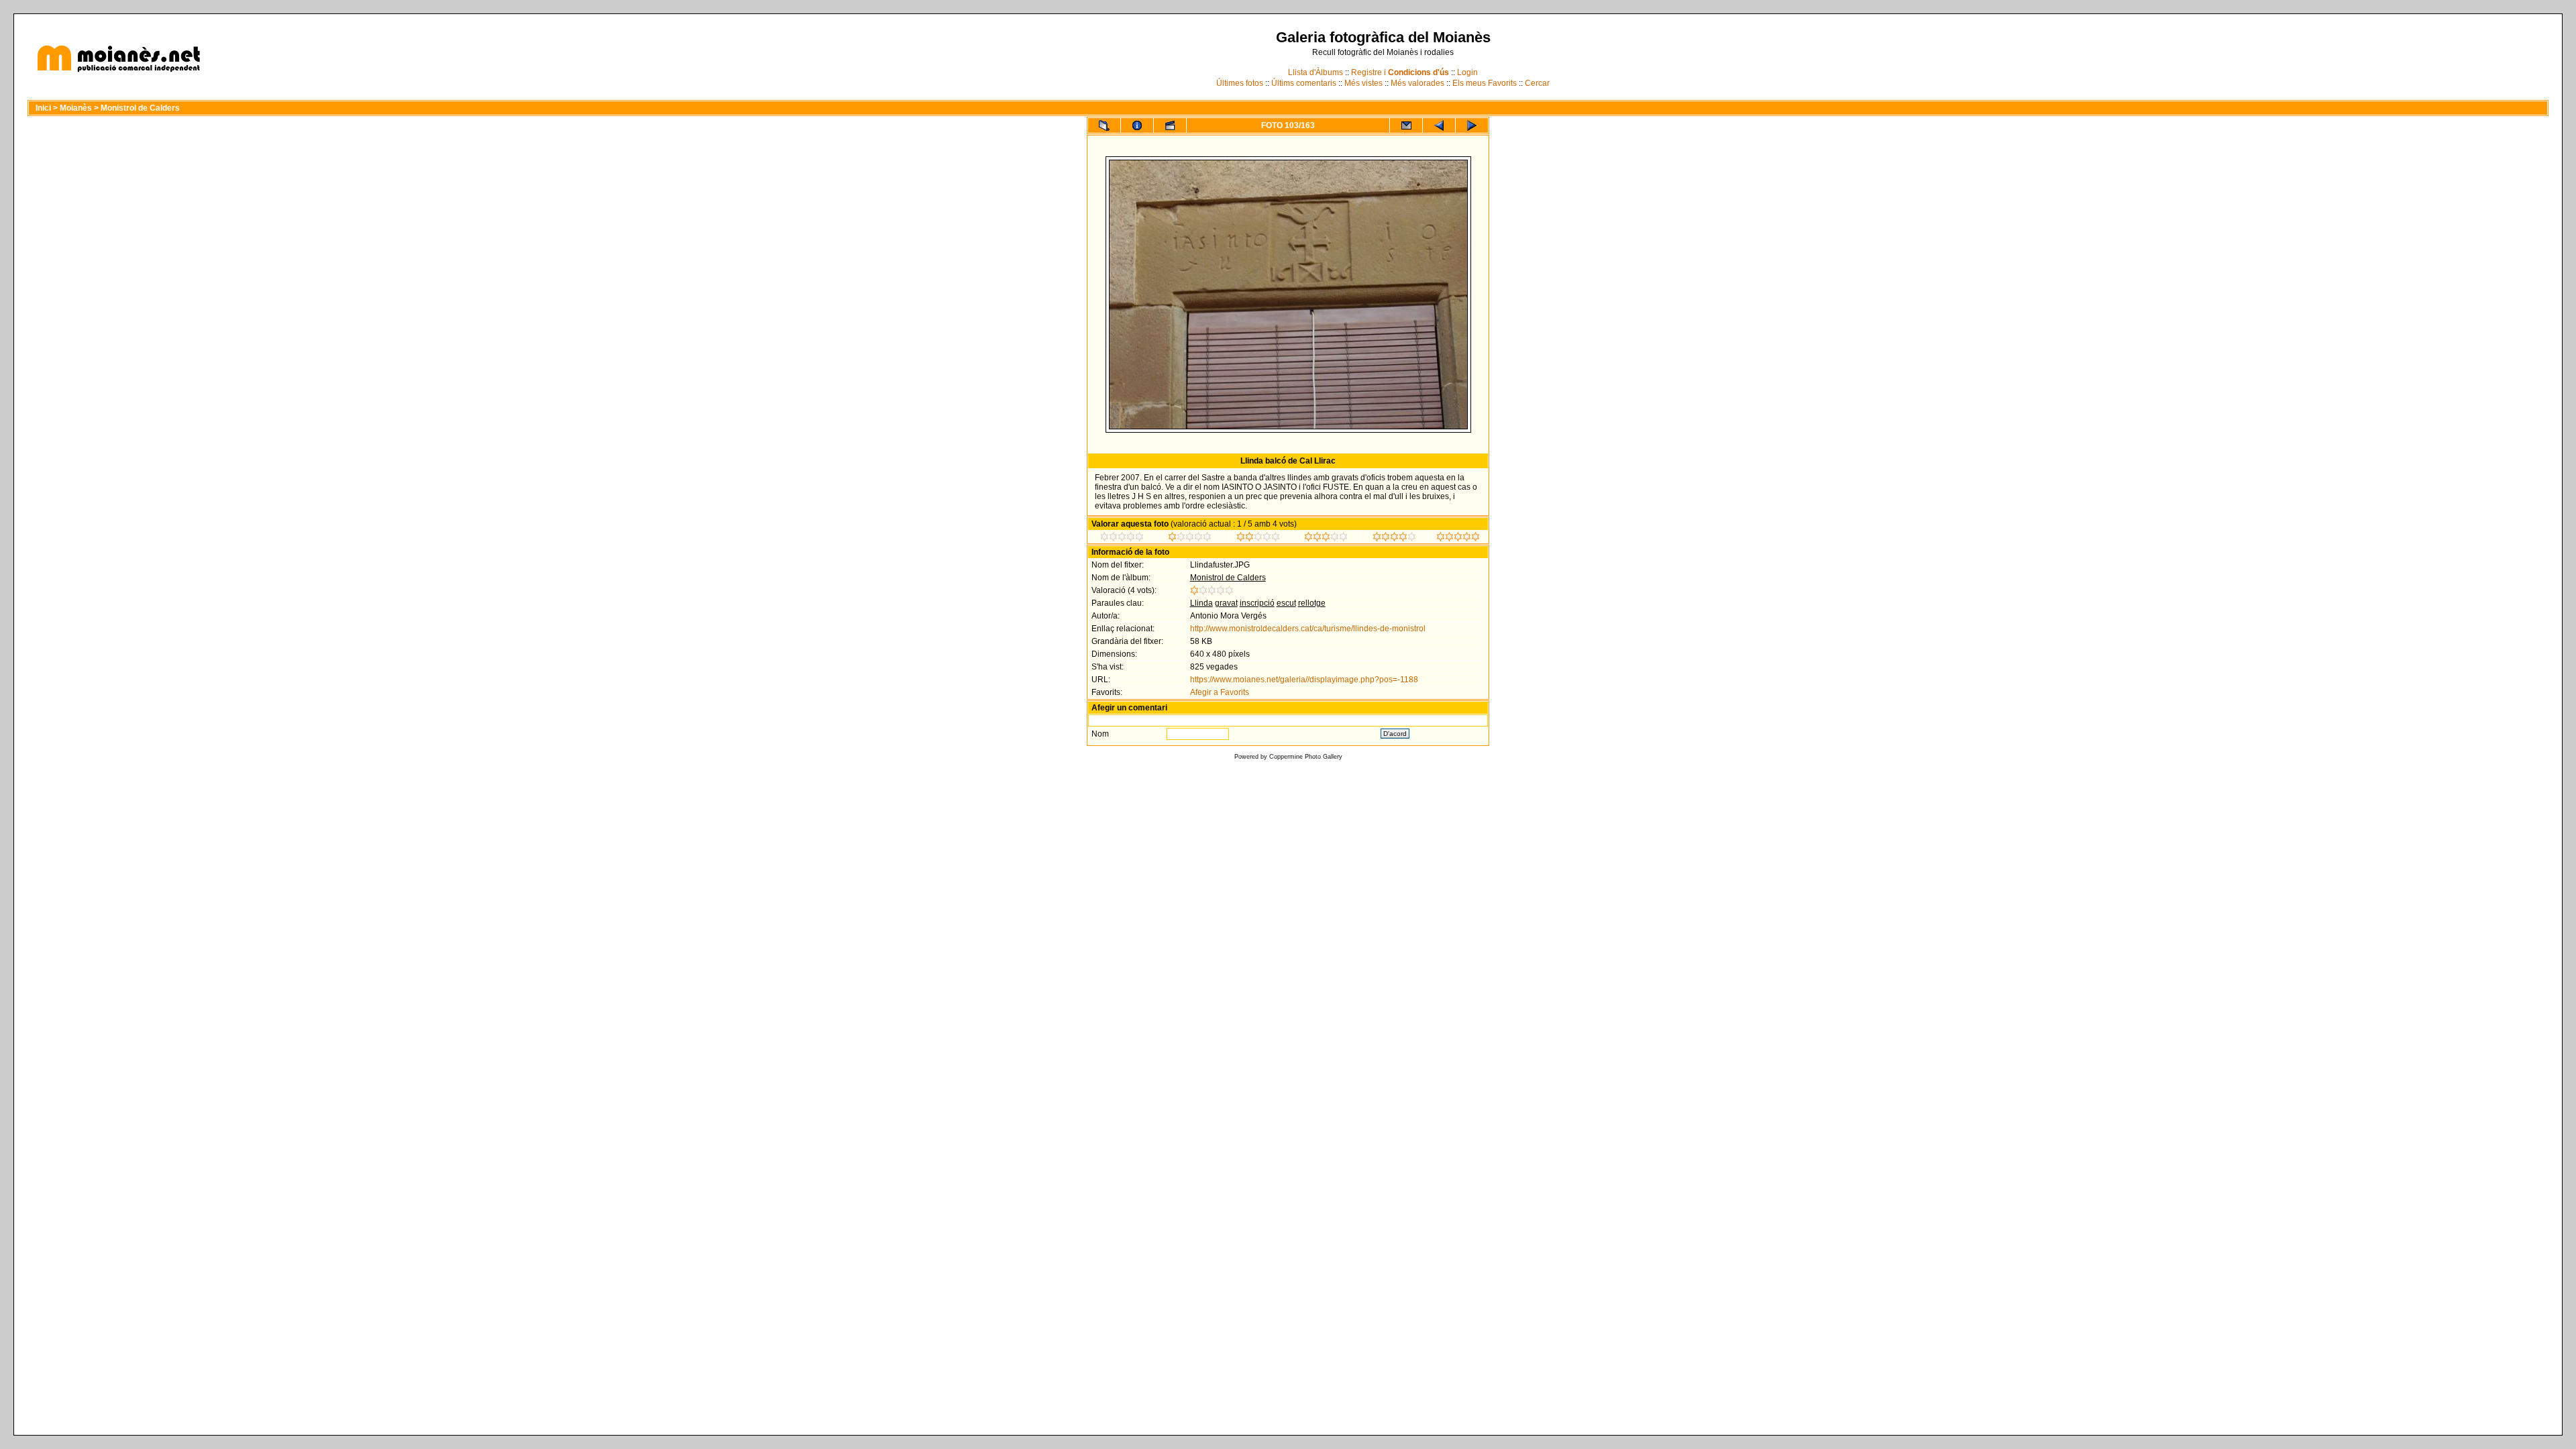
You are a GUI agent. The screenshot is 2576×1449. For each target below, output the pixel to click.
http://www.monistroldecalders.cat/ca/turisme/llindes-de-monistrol (1308, 629)
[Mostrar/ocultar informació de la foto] (1137, 125)
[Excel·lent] (1394, 539)
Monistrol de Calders (140, 108)
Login (1467, 72)
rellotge (1312, 603)
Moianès (76, 108)
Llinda (1201, 603)
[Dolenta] (1122, 539)
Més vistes (1363, 83)
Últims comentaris (1304, 83)
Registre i (1400, 72)
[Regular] (1190, 539)
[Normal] (1258, 539)
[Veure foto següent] (1472, 125)
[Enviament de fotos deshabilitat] (1406, 125)
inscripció (1257, 603)
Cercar (1537, 83)
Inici (43, 108)
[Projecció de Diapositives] (1170, 125)
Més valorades (1417, 83)
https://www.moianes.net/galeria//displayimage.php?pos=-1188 (1304, 680)
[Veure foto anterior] (1439, 125)
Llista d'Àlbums (1316, 72)
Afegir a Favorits (1220, 692)
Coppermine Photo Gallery (1306, 757)
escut (1286, 603)
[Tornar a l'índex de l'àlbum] (1104, 125)
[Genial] (1458, 539)
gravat (1226, 603)
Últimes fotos (1240, 83)
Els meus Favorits (1485, 83)
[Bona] (1326, 539)
